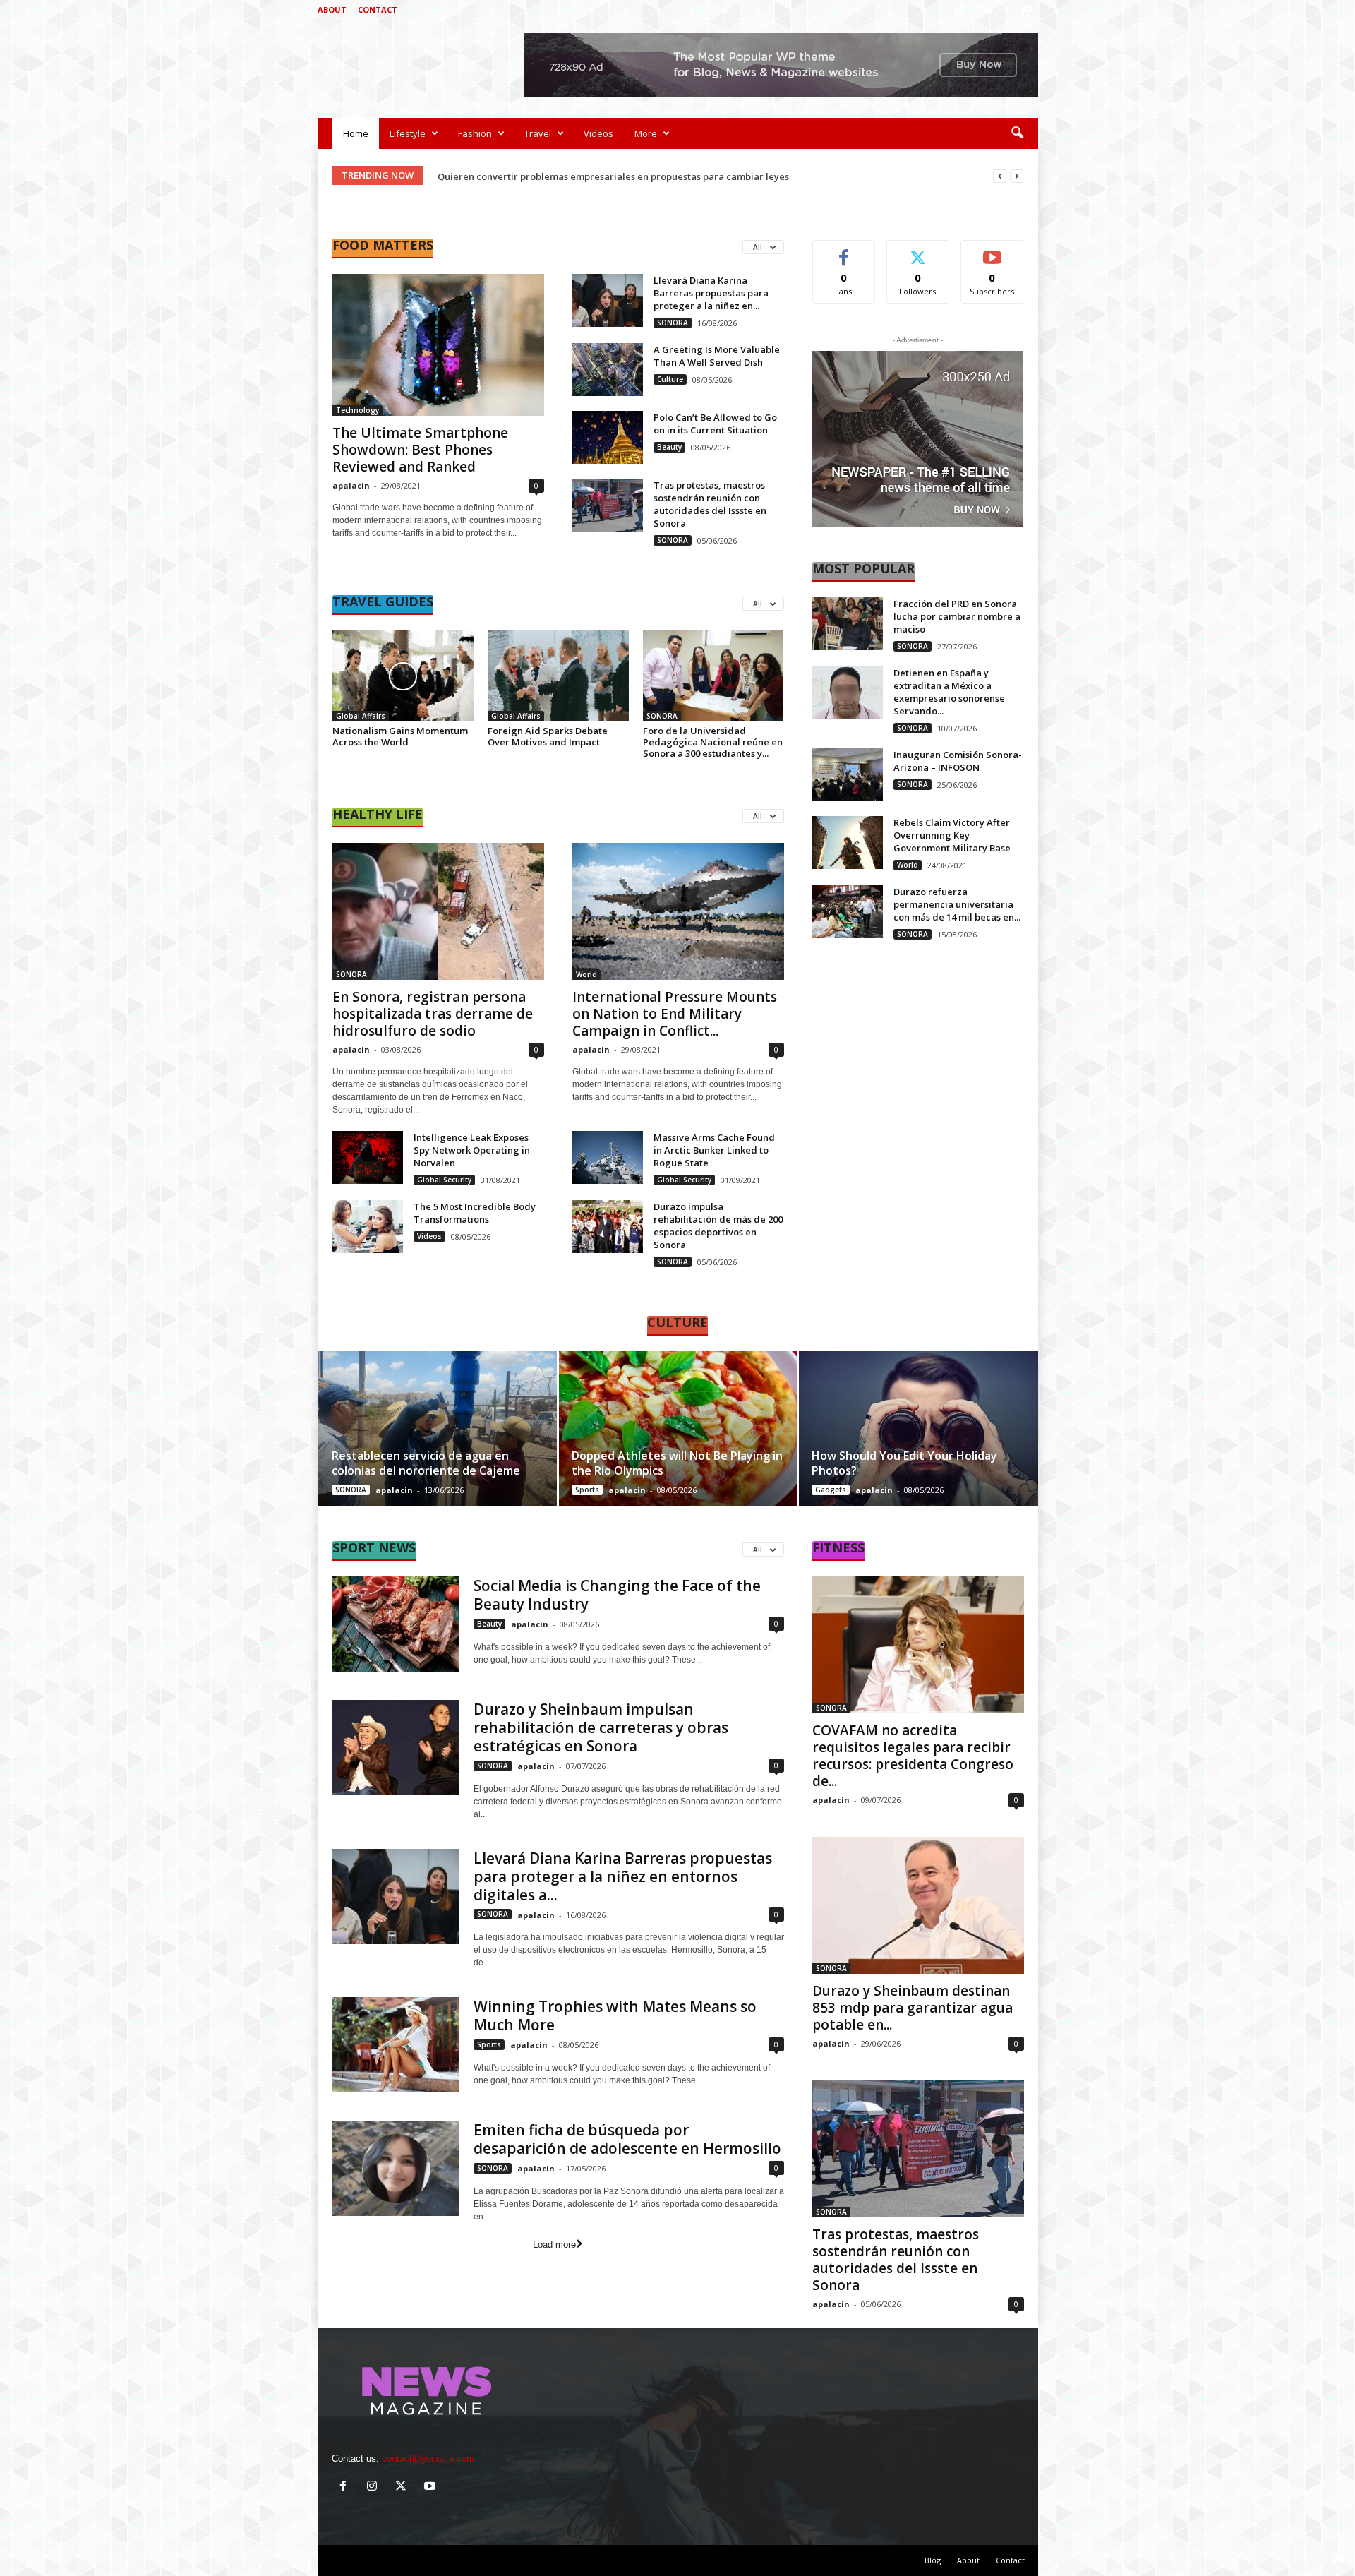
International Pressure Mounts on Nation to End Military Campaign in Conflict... (675, 1014)
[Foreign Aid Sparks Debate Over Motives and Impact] (558, 676)
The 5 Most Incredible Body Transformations (475, 1213)
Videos (598, 133)
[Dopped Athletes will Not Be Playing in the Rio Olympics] (678, 1429)
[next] (1017, 176)
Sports (587, 1490)
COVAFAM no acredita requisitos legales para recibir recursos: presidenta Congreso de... (913, 1756)
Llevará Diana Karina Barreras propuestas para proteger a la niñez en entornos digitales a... (623, 1876)
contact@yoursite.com (428, 2458)
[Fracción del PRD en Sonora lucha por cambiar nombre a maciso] (848, 624)
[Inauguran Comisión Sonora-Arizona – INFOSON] (848, 775)
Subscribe (992, 251)
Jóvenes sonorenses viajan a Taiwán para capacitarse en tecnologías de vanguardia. (627, 176)
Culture (670, 379)
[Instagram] (984, 10)
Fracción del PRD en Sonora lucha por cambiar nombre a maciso (957, 616)
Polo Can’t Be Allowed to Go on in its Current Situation (715, 424)
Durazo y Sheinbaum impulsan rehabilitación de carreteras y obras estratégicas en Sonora (601, 1727)
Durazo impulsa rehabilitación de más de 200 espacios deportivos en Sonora (718, 1226)
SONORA (673, 323)
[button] (1017, 133)
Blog (933, 2560)
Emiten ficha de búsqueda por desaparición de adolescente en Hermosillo (627, 2139)
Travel (538, 133)
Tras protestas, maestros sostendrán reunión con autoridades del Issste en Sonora (710, 504)
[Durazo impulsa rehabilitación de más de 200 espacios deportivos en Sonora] (608, 1227)
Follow (918, 251)
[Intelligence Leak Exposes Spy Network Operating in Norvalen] (368, 1157)
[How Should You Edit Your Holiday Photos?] (918, 1429)
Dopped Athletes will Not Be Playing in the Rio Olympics (677, 1463)
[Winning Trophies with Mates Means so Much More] (396, 2045)
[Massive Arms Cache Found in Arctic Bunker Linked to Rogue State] (608, 1157)
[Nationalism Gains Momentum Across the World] (403, 676)
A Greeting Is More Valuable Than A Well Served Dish (717, 356)
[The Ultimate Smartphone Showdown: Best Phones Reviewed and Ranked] (438, 345)
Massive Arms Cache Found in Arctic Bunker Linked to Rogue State (714, 1150)
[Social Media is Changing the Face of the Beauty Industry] (396, 1624)
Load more (554, 2245)
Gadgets (831, 1490)
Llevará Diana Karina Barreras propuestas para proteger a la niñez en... (711, 293)
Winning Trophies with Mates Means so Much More (615, 2015)
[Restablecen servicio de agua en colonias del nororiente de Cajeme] (438, 1429)
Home (356, 133)
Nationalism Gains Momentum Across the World (400, 736)
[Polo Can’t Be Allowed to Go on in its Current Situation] (608, 437)
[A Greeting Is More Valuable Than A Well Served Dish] (608, 370)
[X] (1006, 10)
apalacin (351, 485)
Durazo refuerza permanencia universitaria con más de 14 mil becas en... (957, 904)
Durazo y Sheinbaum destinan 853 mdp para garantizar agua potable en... (913, 2008)
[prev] (1000, 176)
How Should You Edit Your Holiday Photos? (904, 1463)
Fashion (475, 133)
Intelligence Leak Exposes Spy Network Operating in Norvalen (472, 1150)
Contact (378, 10)
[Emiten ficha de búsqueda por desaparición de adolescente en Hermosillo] (396, 2168)
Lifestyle (408, 133)
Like (844, 251)
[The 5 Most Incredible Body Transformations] (368, 1227)
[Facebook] (962, 10)
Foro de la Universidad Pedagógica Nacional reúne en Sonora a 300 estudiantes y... (713, 742)
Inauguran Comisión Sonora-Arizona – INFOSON (958, 761)
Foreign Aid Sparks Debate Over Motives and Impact (548, 736)
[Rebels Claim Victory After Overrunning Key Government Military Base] (848, 843)
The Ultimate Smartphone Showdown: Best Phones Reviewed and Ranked (420, 450)
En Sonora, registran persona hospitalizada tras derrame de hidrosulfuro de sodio (433, 1014)
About (332, 10)
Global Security (444, 1180)
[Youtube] (1028, 10)
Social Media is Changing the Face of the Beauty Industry (617, 1595)
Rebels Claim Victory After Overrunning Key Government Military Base (952, 835)
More (646, 133)
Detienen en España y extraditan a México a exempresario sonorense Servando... (949, 692)
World (586, 974)
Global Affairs (361, 716)
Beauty (669, 447)
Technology (357, 410)
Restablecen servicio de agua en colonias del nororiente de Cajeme (426, 1463)
